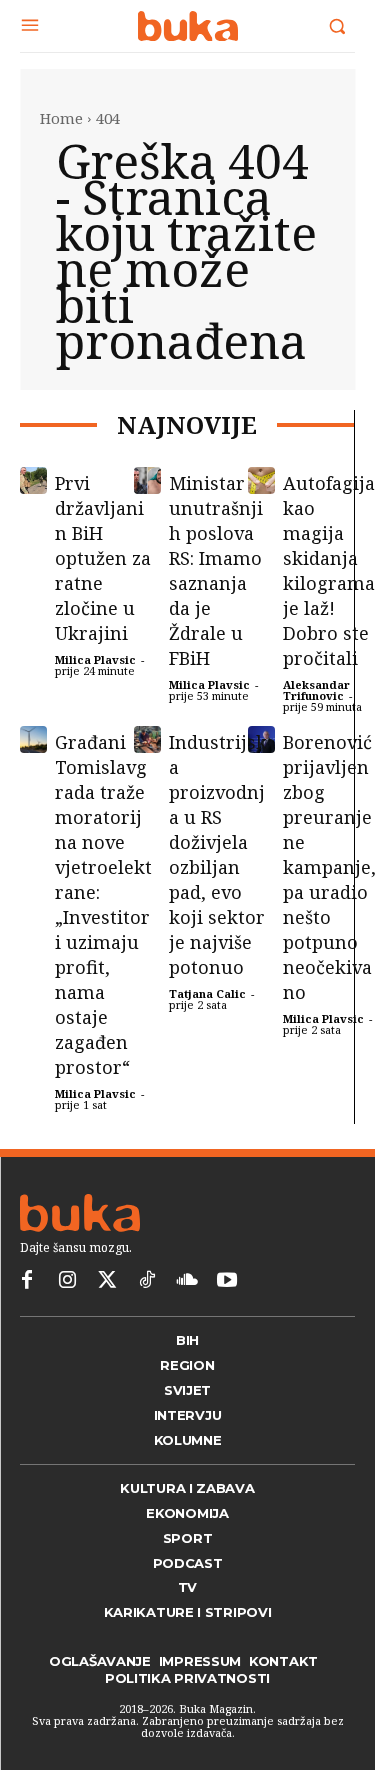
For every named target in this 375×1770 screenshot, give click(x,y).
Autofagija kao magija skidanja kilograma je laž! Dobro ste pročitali (329, 570)
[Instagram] (67, 1281)
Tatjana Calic (207, 993)
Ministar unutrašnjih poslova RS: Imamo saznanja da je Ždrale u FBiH (216, 570)
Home (61, 118)
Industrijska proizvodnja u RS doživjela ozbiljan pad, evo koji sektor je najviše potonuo (218, 854)
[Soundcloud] (187, 1281)
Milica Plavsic (95, 659)
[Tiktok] (147, 1281)
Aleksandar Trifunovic (316, 690)
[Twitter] (107, 1281)
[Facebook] (27, 1281)
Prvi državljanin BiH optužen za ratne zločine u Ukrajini (103, 558)
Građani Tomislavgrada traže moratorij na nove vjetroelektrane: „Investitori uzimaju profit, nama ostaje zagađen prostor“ (103, 904)
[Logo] (187, 26)
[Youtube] (227, 1281)
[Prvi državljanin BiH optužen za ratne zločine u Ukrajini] (33, 480)
